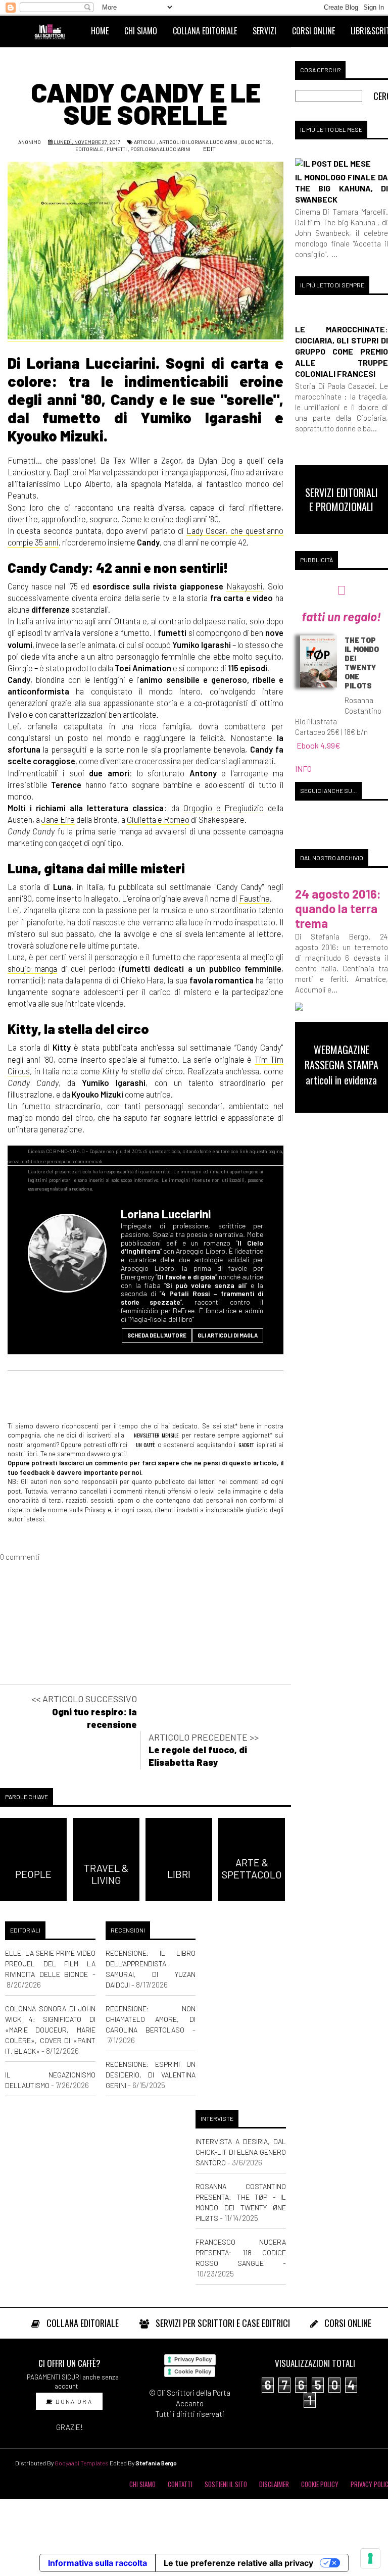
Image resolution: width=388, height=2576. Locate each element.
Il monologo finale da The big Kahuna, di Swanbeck (342, 188)
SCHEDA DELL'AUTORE (157, 1335)
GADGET (246, 1445)
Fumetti (117, 149)
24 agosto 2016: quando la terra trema (338, 908)
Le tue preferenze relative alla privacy (238, 2563)
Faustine (254, 898)
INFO (303, 769)
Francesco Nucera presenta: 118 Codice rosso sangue (241, 2252)
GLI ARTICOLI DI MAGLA (228, 1335)
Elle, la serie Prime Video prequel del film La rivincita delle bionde (50, 1964)
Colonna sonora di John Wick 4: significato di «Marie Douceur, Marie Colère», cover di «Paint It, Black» (50, 2030)
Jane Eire (58, 819)
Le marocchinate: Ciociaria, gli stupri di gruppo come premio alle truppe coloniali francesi (342, 351)
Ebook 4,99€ (319, 745)
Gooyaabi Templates (82, 2463)
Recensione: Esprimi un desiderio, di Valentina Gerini (151, 2075)
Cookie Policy (193, 2371)
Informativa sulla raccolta (98, 2563)
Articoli (145, 142)
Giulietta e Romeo (158, 819)
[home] (54, 31)
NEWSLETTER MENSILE (156, 1435)
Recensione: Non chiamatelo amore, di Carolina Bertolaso (151, 2019)
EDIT (209, 148)
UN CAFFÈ (145, 1445)
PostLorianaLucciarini (160, 149)
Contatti (180, 2484)
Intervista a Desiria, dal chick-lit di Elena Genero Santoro (241, 2152)
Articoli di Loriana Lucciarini (198, 142)
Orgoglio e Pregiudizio (224, 808)
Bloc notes (256, 142)
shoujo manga (32, 968)
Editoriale (89, 149)
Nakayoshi (245, 586)
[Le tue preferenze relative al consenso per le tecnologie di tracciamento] (370, 2558)
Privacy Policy (193, 2359)
